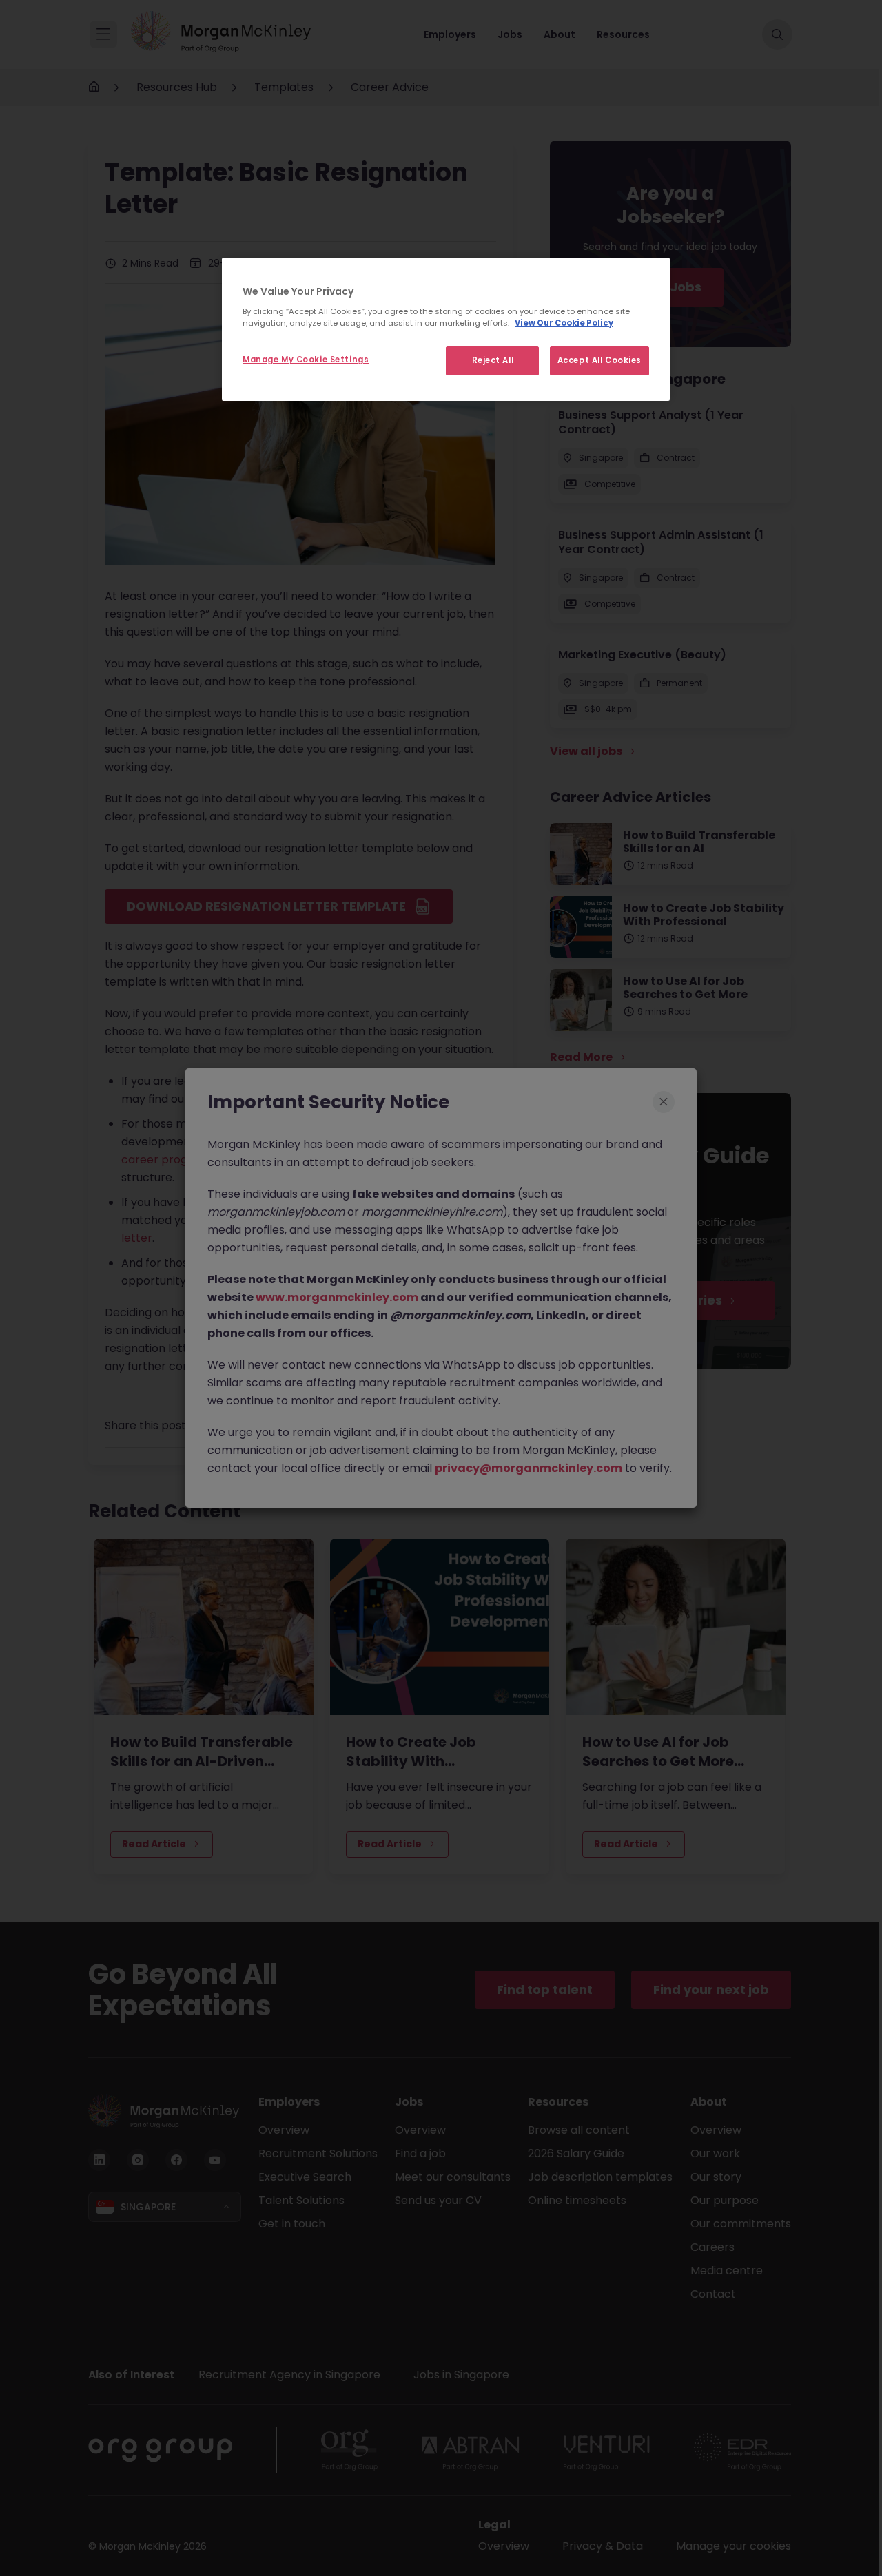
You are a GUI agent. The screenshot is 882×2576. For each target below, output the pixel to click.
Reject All (493, 360)
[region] (446, 329)
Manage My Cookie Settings (306, 360)
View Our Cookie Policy (564, 323)
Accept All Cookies (599, 360)
